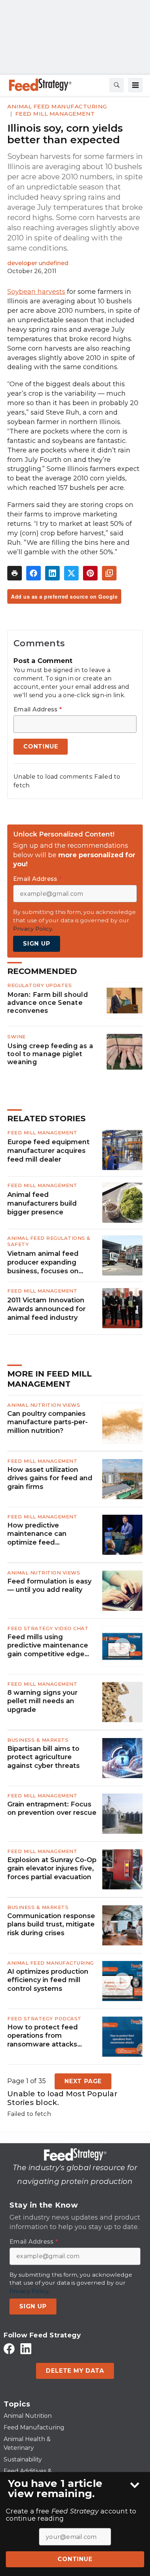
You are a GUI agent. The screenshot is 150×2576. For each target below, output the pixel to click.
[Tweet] (71, 573)
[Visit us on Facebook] (9, 2349)
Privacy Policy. (33, 929)
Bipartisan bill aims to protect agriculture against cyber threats (44, 1757)
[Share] (33, 573)
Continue (75, 2559)
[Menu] (135, 85)
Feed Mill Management (55, 114)
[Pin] (90, 573)
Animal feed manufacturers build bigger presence (42, 1203)
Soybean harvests (36, 292)
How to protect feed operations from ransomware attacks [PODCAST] (43, 2036)
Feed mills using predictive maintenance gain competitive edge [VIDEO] (48, 1646)
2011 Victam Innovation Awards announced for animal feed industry (46, 1309)
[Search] (117, 85)
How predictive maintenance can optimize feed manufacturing (37, 1534)
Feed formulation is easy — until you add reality (49, 1585)
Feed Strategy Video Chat (48, 1628)
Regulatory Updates (40, 985)
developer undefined (38, 263)
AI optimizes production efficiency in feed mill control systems (48, 1980)
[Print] (15, 573)
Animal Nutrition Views (44, 1405)
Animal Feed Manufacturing (57, 106)
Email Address (38, 710)
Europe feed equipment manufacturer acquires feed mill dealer (48, 1151)
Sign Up (37, 944)
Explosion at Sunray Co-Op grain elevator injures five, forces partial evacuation (52, 1868)
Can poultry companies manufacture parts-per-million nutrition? (48, 1422)
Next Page (83, 2081)
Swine (17, 1037)
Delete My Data (75, 2371)
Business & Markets (38, 1740)
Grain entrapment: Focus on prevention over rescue (52, 1808)
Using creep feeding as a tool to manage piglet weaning (50, 1054)
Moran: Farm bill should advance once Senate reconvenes (48, 1003)
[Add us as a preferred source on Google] (109, 573)
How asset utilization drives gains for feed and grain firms (50, 1478)
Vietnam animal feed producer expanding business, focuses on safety (43, 1263)
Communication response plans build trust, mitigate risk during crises (51, 1924)
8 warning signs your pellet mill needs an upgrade (42, 1701)
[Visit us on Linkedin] (26, 2349)
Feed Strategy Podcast (44, 2018)
